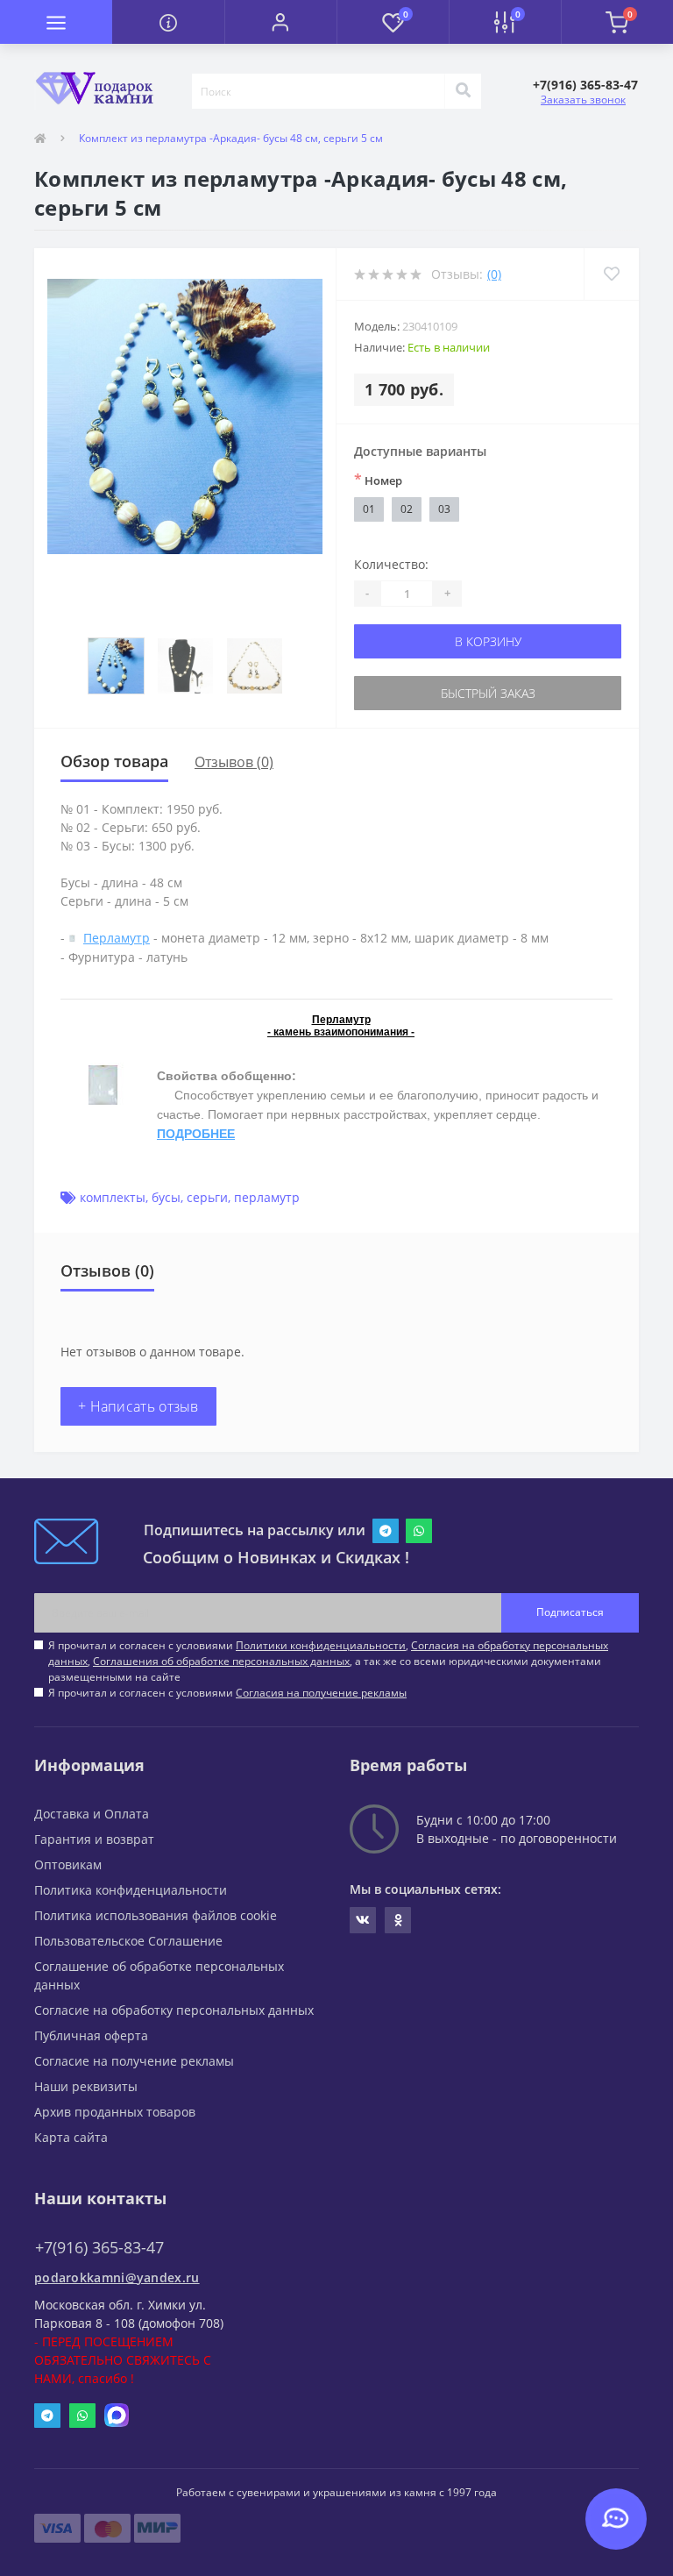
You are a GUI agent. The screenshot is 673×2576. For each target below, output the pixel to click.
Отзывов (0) (234, 762)
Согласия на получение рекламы (321, 1693)
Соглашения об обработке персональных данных (221, 1661)
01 (369, 509)
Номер (378, 480)
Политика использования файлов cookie (156, 1915)
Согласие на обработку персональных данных (174, 2010)
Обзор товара (114, 761)
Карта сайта (71, 2137)
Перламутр (117, 938)
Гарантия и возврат (94, 1839)
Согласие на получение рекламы (134, 2061)
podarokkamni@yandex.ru (117, 2277)
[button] (280, 22)
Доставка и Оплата (92, 1814)
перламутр (267, 1197)
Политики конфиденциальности (321, 1645)
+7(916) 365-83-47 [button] (99, 2248)
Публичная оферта (91, 2035)
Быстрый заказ (488, 693)
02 (407, 509)
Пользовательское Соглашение (128, 1941)
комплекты (113, 1197)
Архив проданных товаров (115, 2112)
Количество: (391, 564)
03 (444, 509)
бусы (166, 1197)
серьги (207, 1197)
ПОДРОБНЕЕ (196, 1134)
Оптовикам (68, 1864)
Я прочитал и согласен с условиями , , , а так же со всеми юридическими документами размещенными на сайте (328, 1661)
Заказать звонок (583, 100)
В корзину (488, 641)
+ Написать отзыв (138, 1406)
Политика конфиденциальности (131, 1890)
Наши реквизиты (86, 2086)
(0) (494, 274)
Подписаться (570, 1612)
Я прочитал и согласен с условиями (227, 1693)
